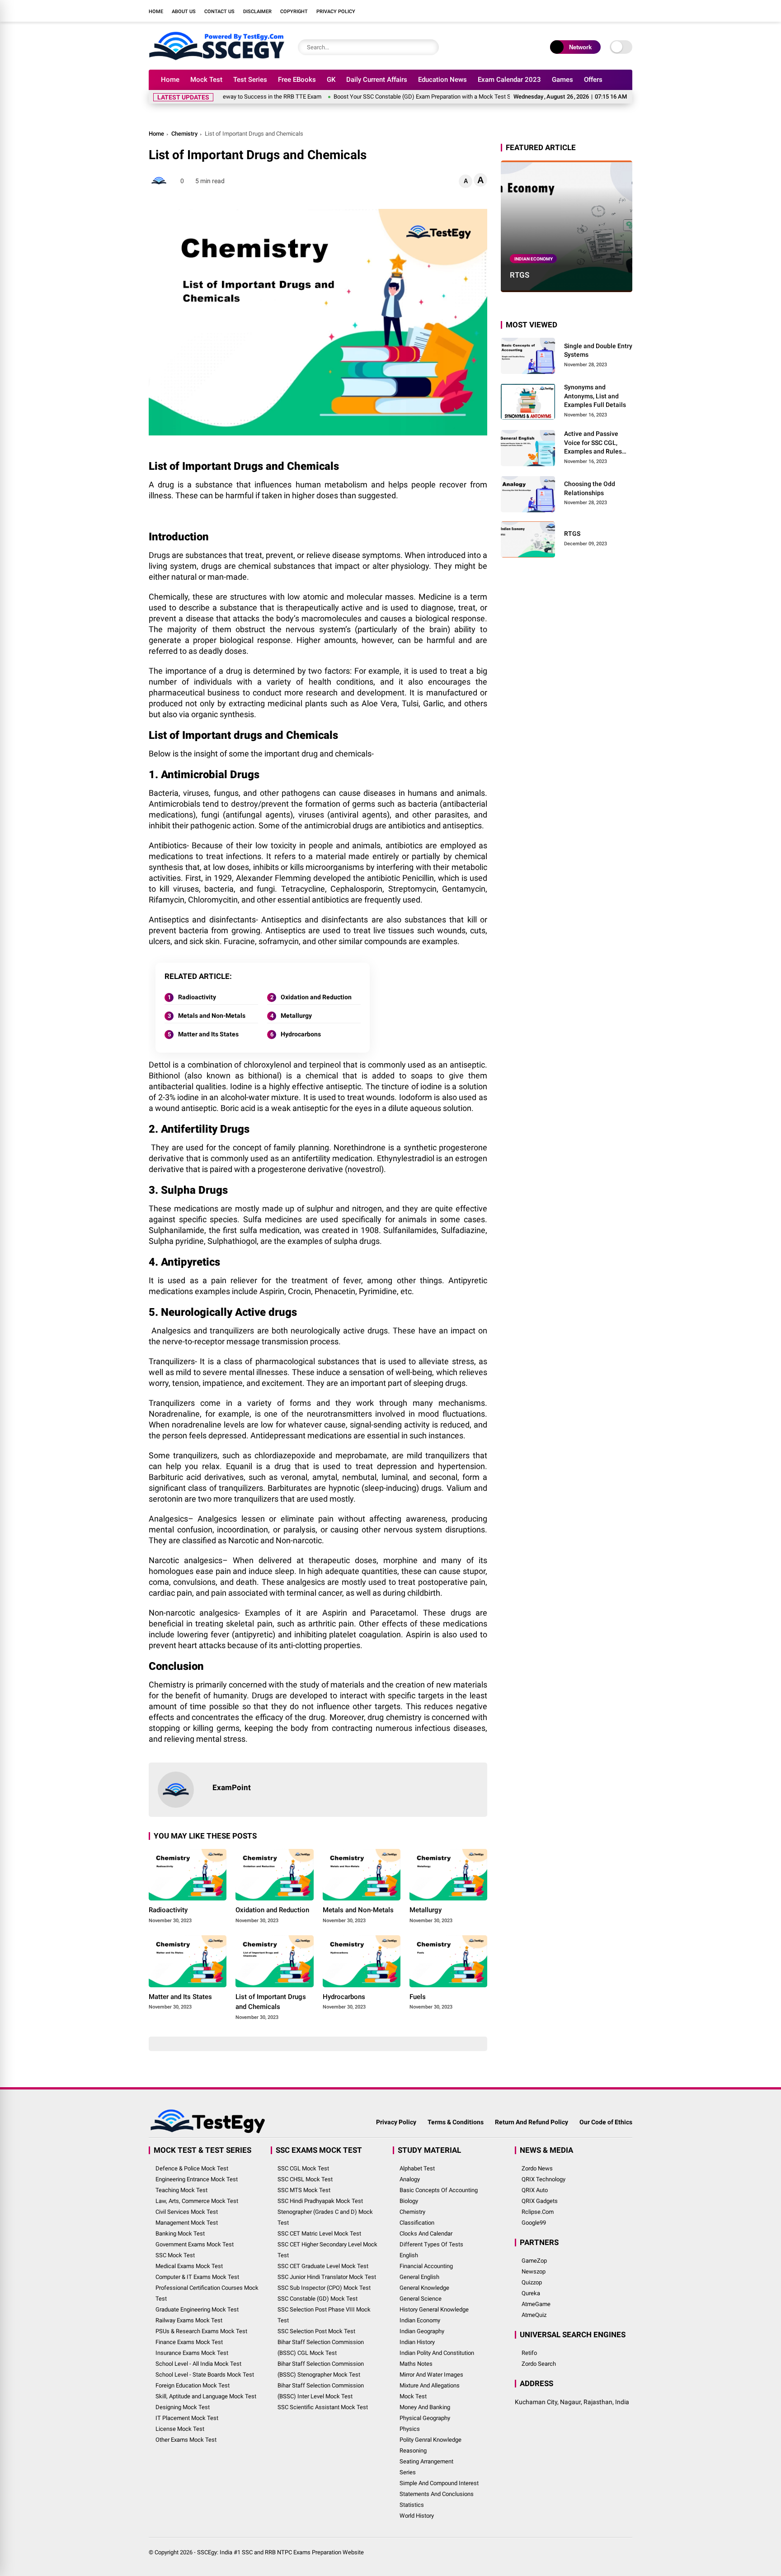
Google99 (534, 2223)
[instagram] (587, 11)
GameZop (534, 2261)
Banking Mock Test (180, 2233)
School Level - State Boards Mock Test (205, 2375)
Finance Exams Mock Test (189, 2342)
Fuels (418, 1997)
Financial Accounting (426, 2266)
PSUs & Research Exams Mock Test (201, 2331)
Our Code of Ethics (606, 2122)
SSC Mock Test (175, 2255)
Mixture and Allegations (430, 2385)
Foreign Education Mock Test (193, 2385)
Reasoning (413, 2451)
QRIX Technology (543, 2179)
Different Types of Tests (431, 2244)
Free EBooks (297, 80)
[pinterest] (628, 11)
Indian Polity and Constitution (437, 2353)
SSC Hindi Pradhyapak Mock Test (320, 2201)
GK (331, 80)
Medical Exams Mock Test (189, 2266)
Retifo (529, 2353)
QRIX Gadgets (540, 2201)
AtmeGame (536, 2304)
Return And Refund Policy (532, 2122)
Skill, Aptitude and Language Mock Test (206, 2396)
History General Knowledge (434, 2309)
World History (417, 2516)
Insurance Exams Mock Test (192, 2353)
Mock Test (206, 80)
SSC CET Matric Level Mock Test (319, 2233)
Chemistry (184, 134)
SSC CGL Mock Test (303, 2168)
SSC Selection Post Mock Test (316, 2331)
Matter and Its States (208, 1034)
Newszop (534, 2271)
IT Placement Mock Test (187, 2418)
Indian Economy (534, 258)
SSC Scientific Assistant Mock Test (323, 2407)
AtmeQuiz (534, 2315)
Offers (593, 80)
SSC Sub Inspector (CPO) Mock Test (324, 2288)
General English (419, 2277)
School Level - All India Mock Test (198, 2364)
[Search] (430, 47)
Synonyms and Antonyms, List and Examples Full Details (595, 396)
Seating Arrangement (426, 2461)
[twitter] (574, 11)
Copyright (294, 12)
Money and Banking (425, 2407)
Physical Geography (425, 2418)
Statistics (412, 2505)
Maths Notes (416, 2364)
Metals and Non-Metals (212, 1016)
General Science (421, 2299)
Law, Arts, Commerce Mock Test (197, 2201)
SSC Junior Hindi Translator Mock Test (327, 2277)
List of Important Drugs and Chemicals (271, 2002)
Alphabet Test (417, 2168)
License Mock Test (180, 2429)
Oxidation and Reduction (316, 997)
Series (408, 2472)
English (409, 2255)
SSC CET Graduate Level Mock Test (323, 2266)
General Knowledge (424, 2288)
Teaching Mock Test (181, 2190)
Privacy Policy (336, 12)
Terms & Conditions (456, 2122)
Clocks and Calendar (426, 2233)
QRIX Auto (535, 2190)
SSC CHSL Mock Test (305, 2179)
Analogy (410, 2179)
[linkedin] (614, 11)
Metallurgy (296, 1016)
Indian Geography (422, 2331)
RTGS (520, 275)
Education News (442, 80)
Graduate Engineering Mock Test (197, 2309)
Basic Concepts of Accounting (439, 2190)
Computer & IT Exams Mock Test (197, 2277)
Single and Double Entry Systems (598, 350)
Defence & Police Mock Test (192, 2168)
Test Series (250, 80)
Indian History (417, 2342)
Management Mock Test (187, 2223)
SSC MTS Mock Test (304, 2190)
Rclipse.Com (538, 2212)
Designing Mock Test (183, 2407)
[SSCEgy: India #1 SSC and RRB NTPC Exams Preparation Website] (216, 58)
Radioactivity (197, 997)
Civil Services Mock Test (187, 2212)
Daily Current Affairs (377, 80)
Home (156, 12)
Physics (410, 2429)
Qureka (531, 2293)
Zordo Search (539, 2364)
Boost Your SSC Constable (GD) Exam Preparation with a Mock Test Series (381, 97)
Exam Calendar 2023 (509, 80)
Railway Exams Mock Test (189, 2320)
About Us (184, 12)
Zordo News (537, 2168)
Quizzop (532, 2282)
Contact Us (219, 12)
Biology (409, 2201)
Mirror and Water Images (431, 2375)
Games (562, 80)
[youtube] (601, 11)
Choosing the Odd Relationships (590, 488)
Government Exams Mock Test (195, 2244)
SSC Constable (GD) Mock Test (318, 2299)
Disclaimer (257, 12)
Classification (417, 2223)
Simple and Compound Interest (439, 2483)
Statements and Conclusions (437, 2494)
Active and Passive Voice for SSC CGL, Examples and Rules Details (593, 443)
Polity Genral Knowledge (430, 2440)
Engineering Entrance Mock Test (197, 2179)
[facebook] (560, 11)
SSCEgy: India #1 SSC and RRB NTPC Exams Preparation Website (280, 2552)
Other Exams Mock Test (186, 2440)
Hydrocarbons (301, 1034)
